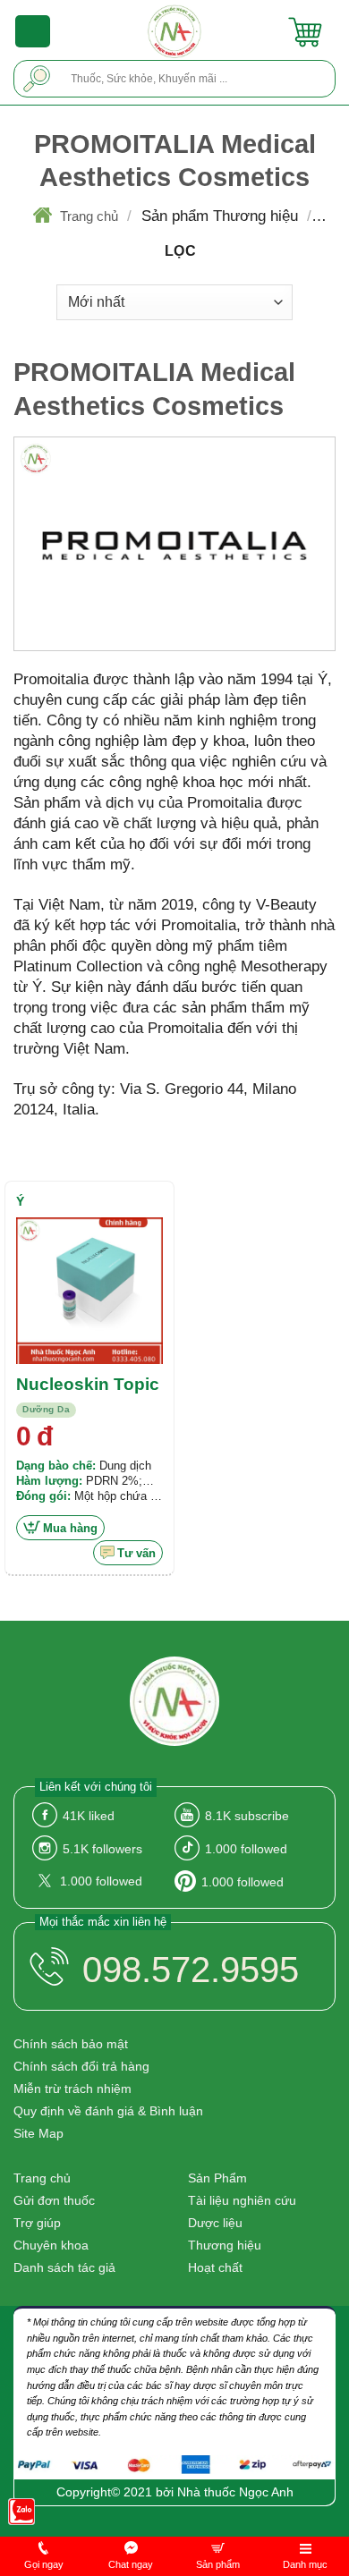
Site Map (38, 2133)
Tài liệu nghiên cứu (242, 2200)
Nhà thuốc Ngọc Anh (235, 2492)
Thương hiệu (225, 2245)
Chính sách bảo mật (71, 2044)
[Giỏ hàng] (305, 31)
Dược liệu (215, 2223)
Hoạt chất (215, 2267)
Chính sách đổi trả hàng (81, 2066)
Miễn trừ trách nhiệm (72, 2089)
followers (102, 1849)
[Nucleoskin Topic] (89, 1291)
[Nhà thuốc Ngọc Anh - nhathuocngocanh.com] (175, 31)
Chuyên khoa (51, 2245)
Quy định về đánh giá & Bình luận (108, 2111)
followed (246, 1849)
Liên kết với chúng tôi (96, 1787)
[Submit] (37, 78)
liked (89, 1816)
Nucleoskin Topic (88, 1384)
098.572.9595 (191, 1970)
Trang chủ (89, 216)
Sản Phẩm (217, 2178)
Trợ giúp (37, 2223)
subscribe (247, 1816)
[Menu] (33, 31)
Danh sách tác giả (64, 2267)
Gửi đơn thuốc (54, 2200)
